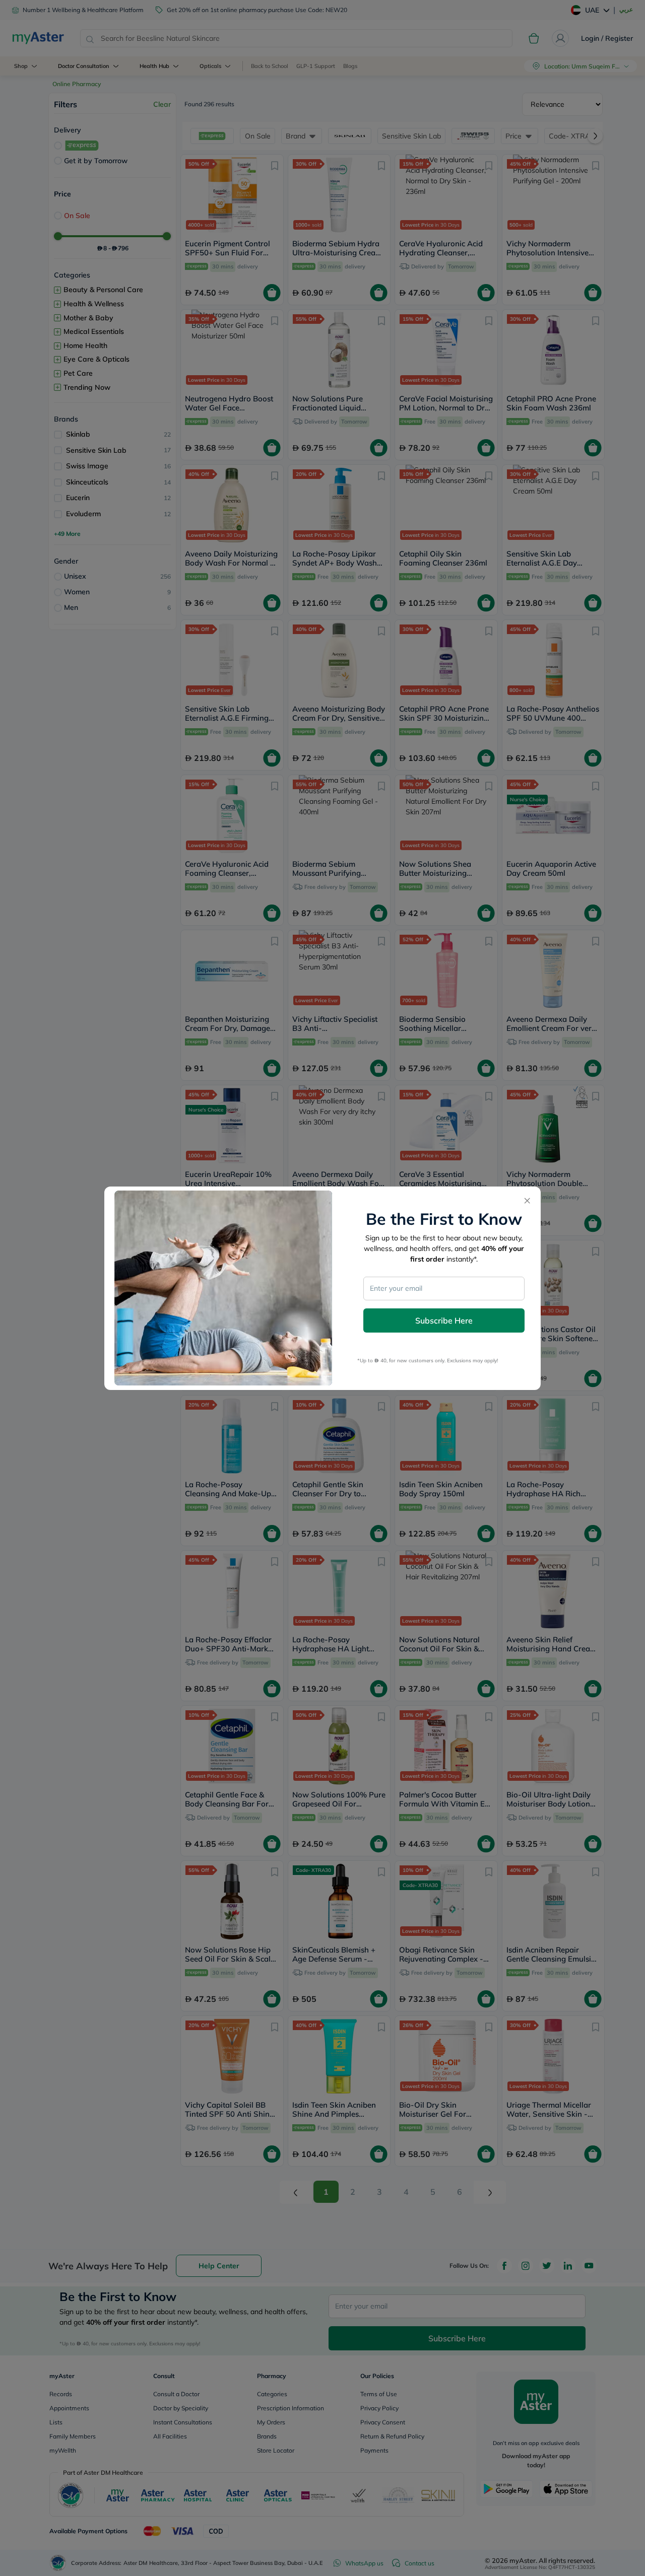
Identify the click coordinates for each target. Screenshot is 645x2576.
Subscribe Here (444, 1320)
